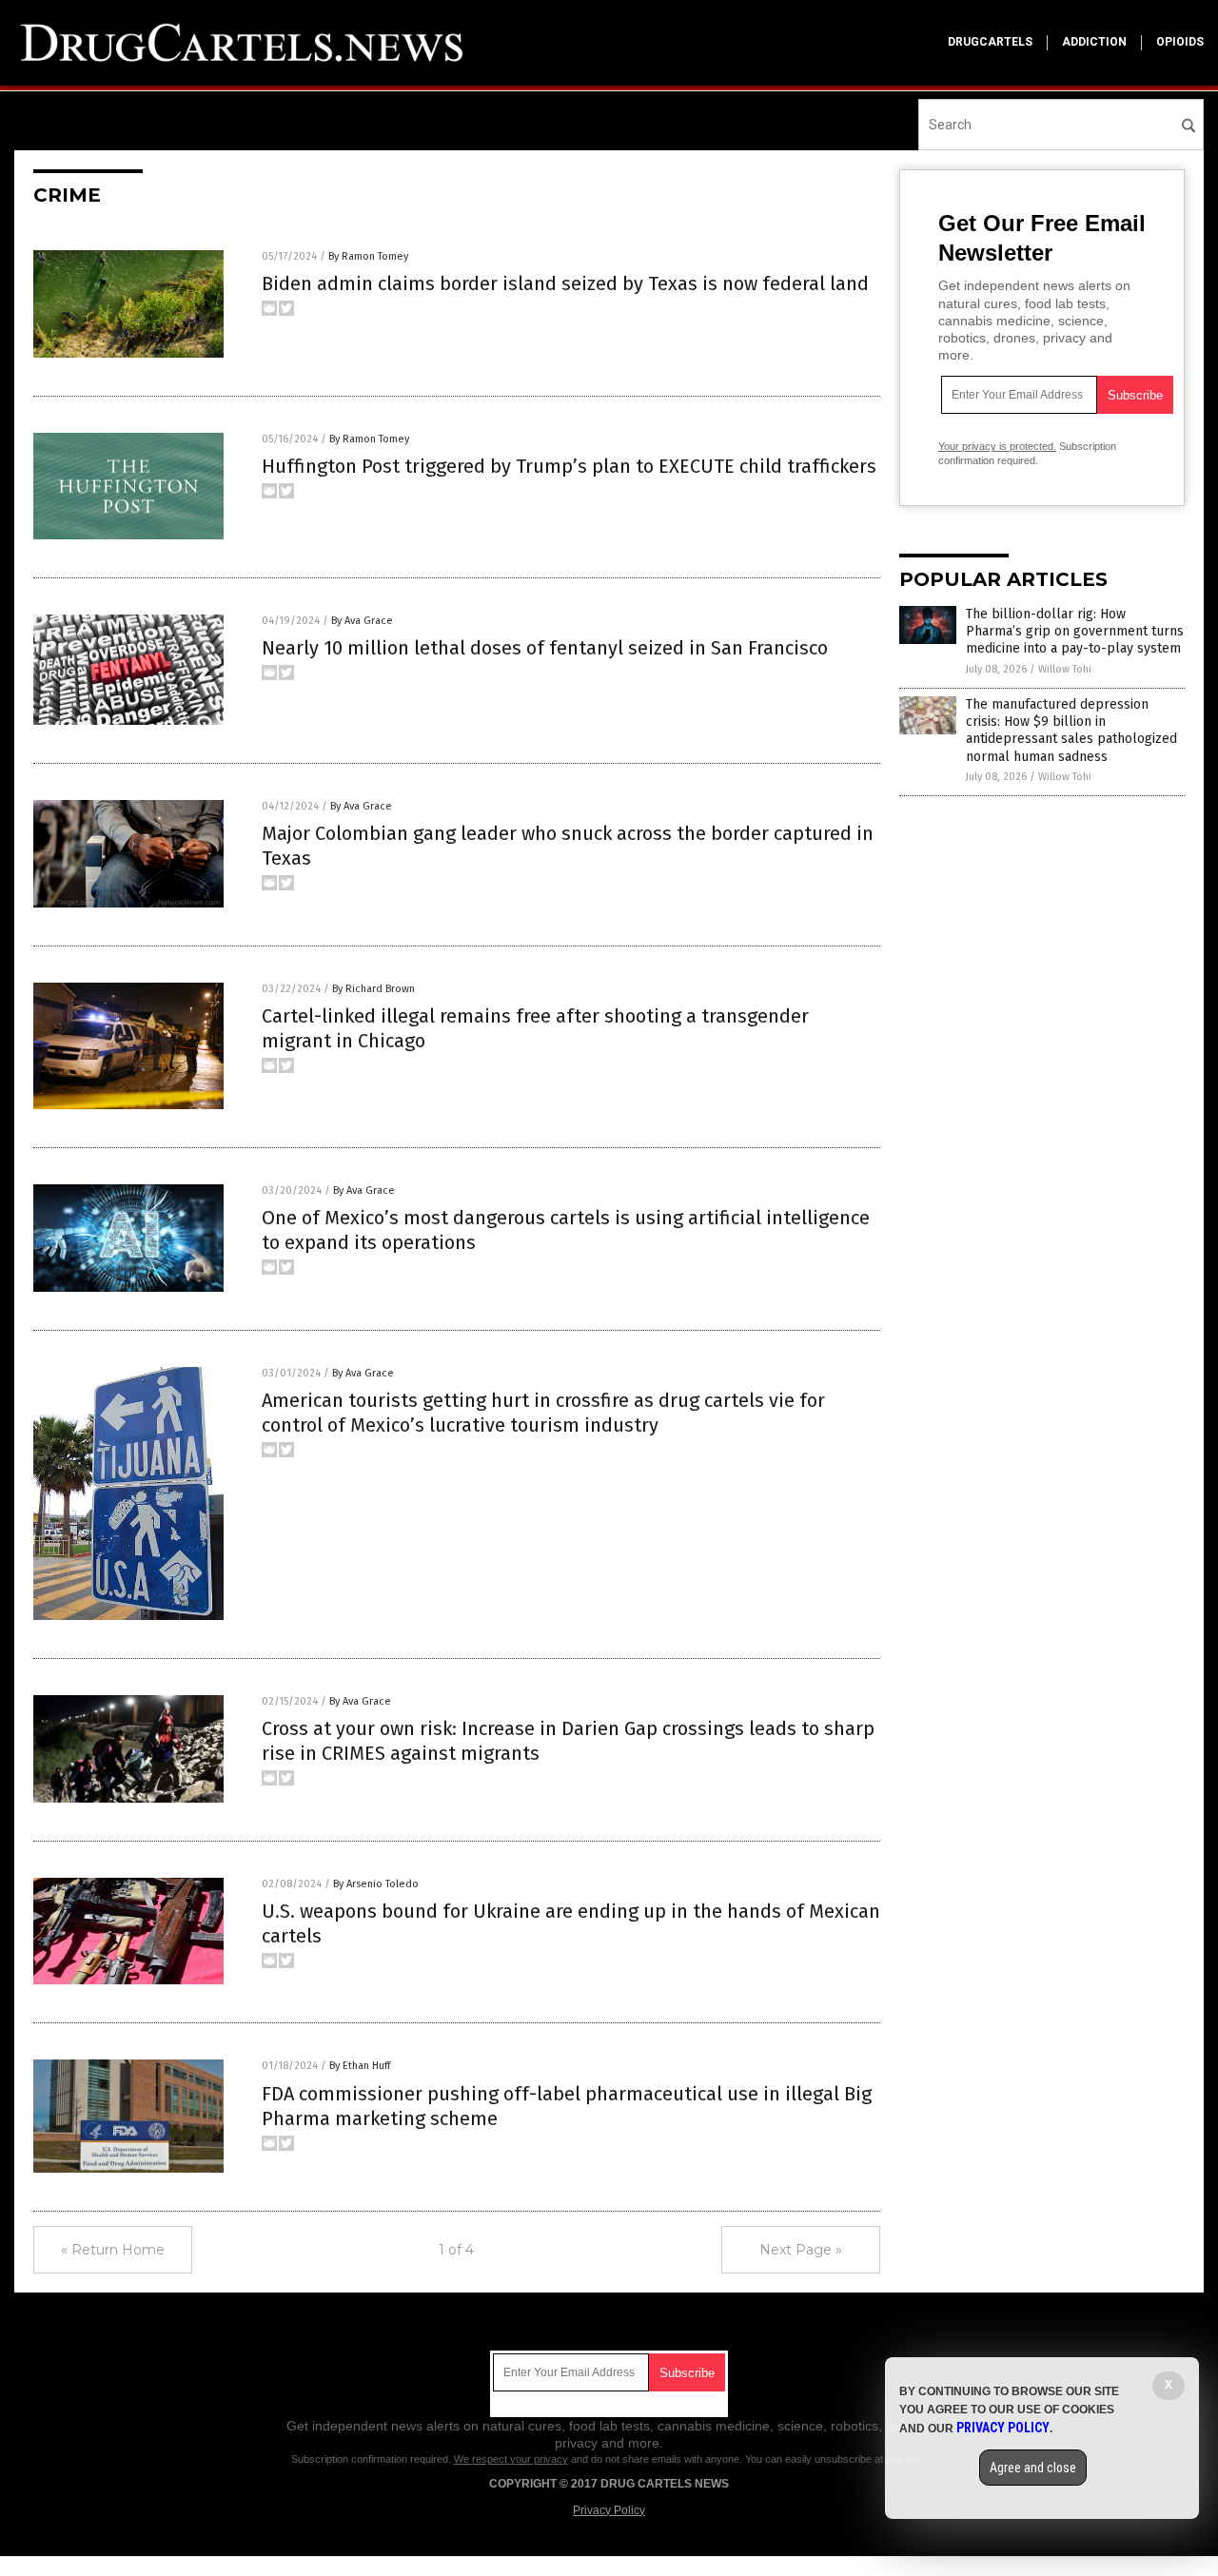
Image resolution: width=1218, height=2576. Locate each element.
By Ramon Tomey (368, 256)
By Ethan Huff (360, 2066)
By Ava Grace (362, 621)
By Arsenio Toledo (376, 1884)
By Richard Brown (373, 989)
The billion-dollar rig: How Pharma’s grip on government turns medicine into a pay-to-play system (1075, 631)
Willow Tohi (1065, 669)
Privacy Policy (609, 2510)
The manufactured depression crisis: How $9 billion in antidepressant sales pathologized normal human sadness (1071, 731)
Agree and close (1033, 2468)
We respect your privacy (511, 2459)
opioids (1180, 42)
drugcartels (990, 42)
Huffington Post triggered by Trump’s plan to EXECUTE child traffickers (569, 466)
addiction (1094, 42)
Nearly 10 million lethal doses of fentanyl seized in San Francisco (545, 648)
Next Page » (801, 2250)
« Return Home (113, 2250)
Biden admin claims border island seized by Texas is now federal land (565, 283)
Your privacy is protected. (997, 446)
